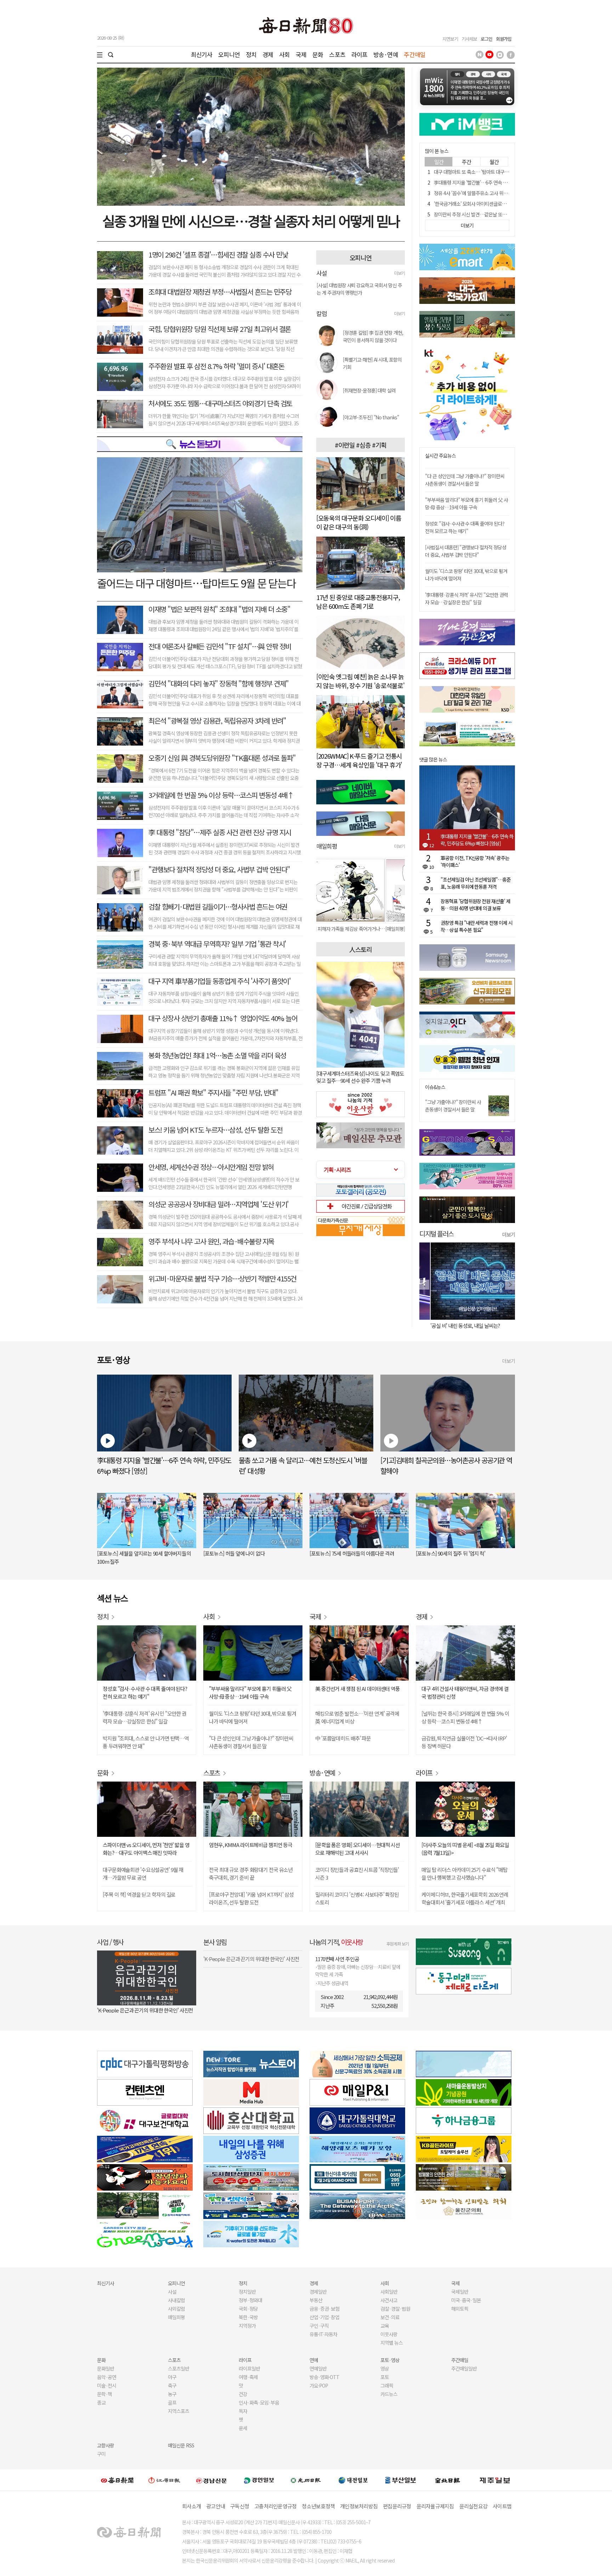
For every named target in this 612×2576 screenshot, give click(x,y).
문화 (318, 54)
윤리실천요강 (474, 2506)
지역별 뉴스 (392, 2343)
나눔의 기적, (336, 1942)
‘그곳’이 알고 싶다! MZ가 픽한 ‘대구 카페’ (461, 1326)
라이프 (359, 54)
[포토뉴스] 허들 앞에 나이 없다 (234, 1553)
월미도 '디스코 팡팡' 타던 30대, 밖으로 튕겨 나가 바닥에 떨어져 (253, 1717)
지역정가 (247, 2326)
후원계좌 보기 (398, 1944)
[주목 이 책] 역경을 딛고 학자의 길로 (139, 1894)
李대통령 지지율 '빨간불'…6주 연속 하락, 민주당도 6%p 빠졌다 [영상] (501, 182)
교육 (385, 2326)
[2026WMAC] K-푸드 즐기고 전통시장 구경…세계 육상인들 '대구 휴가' (359, 760)
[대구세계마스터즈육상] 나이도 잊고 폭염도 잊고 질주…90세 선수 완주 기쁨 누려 (360, 1077)
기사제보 (469, 39)
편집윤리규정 (397, 2506)
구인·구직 (319, 2326)
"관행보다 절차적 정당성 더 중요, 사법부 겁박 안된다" (219, 869)
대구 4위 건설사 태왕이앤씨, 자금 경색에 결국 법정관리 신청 (465, 1692)
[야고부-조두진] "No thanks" (371, 417)
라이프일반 (249, 2368)
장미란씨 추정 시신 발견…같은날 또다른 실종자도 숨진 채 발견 (494, 214)
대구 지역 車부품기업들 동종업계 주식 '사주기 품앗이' (219, 981)
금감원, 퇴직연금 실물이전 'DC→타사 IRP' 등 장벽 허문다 (464, 1742)
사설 (172, 2292)
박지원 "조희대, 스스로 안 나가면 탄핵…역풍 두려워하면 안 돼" (146, 1742)
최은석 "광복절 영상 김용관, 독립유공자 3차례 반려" (217, 721)
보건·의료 (390, 2317)
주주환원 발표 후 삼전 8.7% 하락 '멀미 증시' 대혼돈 (216, 366)
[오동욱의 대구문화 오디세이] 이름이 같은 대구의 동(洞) (359, 522)
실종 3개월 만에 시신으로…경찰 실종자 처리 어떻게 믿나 (251, 221)
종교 (101, 2402)
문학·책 (104, 2394)
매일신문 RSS (181, 2445)
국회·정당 (248, 2309)
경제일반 (318, 2292)
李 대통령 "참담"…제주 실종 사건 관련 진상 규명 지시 (220, 832)
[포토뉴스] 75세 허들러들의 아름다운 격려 (352, 1553)
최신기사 (202, 54)
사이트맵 (502, 2506)
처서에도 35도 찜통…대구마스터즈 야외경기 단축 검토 (220, 403)
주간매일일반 (464, 2368)
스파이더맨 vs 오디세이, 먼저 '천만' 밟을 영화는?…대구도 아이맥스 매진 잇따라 (146, 1849)
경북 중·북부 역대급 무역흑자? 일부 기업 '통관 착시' (217, 944)
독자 (243, 2411)
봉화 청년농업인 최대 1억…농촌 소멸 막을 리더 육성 (217, 1055)
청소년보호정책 (318, 2506)
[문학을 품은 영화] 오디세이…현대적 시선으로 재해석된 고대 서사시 (358, 1849)
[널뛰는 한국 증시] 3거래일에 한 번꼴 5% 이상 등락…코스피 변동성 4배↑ (465, 1717)
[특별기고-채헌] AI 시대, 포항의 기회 (372, 363)
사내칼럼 (176, 2300)
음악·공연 (107, 2377)
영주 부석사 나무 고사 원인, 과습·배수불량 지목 (211, 1241)
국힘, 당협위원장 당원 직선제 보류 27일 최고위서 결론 (220, 329)
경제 (268, 54)
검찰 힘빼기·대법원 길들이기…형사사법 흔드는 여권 (218, 907)
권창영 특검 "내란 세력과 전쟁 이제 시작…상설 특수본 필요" (477, 926)
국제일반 (460, 2292)
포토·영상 (390, 2360)
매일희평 (176, 2317)
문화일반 (106, 2368)
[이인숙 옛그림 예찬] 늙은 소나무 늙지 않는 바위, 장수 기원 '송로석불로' (360, 681)
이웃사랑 (389, 2334)
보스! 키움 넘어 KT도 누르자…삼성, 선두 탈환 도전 (215, 1130)
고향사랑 (106, 2445)
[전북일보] (447, 2480)
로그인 (486, 39)
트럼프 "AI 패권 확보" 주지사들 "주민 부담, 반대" (213, 1092)
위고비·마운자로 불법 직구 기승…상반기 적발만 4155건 (222, 1278)
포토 (385, 2377)
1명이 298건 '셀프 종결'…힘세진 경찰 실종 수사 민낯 (218, 254)
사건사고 (389, 2300)
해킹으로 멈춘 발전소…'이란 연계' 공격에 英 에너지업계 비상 (357, 1717)
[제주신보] (495, 2480)
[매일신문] (117, 2480)
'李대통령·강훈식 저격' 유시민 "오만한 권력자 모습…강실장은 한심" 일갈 (466, 598)
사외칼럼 (176, 2309)
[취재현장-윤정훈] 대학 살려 (369, 390)
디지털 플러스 (437, 1233)
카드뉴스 (389, 2394)
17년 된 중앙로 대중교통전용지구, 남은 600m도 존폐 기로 (358, 602)
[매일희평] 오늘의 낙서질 (340, 929)
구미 (101, 2454)
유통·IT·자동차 (323, 2334)
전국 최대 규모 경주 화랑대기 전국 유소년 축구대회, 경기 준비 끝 (251, 1873)
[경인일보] (259, 2480)
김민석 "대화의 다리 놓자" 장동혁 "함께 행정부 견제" (219, 683)
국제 (301, 54)
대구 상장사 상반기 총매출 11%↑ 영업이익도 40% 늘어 (223, 1018)
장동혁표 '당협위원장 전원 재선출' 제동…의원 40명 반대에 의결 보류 (475, 905)
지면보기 (450, 39)
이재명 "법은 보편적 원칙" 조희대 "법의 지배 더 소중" (219, 609)
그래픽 (387, 2385)
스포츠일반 (178, 2368)
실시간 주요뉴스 (440, 456)
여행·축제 (248, 2377)
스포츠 (337, 54)
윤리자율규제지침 (435, 2506)
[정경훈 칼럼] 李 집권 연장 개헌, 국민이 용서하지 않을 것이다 (373, 336)
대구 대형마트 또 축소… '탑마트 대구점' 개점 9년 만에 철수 (490, 172)
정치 (251, 54)
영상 (385, 2368)
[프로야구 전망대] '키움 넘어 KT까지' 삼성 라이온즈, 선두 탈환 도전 (251, 1898)
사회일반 (389, 2292)
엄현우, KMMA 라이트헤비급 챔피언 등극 (251, 1845)
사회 (284, 54)
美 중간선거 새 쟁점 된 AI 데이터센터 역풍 (358, 1689)
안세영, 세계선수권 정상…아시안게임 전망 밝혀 (211, 1167)
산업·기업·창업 (324, 2317)
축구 (172, 2385)
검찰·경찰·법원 (395, 2309)
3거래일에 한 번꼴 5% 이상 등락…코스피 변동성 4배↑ (221, 795)
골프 (172, 2402)
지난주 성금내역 (333, 1983)
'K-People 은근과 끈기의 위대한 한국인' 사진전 (145, 2010)
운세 (243, 2428)
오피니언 (229, 54)
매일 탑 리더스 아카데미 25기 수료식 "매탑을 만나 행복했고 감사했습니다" (464, 1873)
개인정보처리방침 (359, 2506)
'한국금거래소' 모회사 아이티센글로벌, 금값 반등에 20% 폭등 (492, 204)
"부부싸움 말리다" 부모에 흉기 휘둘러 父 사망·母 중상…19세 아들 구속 (466, 503)
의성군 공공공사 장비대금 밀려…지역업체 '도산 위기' (219, 1204)
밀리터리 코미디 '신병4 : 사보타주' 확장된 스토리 (357, 1898)
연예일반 (318, 2368)
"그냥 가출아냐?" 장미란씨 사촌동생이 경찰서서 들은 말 (453, 1106)
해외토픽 (460, 2309)
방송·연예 (386, 54)
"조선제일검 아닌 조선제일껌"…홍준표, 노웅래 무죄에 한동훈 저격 (476, 883)
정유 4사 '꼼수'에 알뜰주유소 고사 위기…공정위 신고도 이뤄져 (493, 193)
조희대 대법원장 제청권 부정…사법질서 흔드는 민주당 (220, 292)
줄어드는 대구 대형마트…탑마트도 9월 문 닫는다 (196, 583)
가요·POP (319, 2385)
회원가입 (504, 39)
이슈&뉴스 (435, 1087)
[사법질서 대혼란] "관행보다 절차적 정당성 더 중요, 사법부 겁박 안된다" (466, 551)
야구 (172, 2377)
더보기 (399, 273)
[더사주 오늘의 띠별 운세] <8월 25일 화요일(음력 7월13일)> (465, 1849)
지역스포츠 (178, 2411)
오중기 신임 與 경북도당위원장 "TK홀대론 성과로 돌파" (222, 758)
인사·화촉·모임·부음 (259, 2402)
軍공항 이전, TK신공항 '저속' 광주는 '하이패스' (475, 861)
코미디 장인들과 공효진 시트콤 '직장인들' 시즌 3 (357, 1873)
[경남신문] (211, 2480)
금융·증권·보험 (324, 2309)
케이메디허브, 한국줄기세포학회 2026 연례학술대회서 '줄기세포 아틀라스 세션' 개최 (465, 1898)
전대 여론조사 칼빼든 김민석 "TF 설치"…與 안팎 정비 (220, 646)
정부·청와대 (250, 2300)
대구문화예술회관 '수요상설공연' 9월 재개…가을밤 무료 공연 (143, 1873)
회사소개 (191, 2506)
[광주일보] (306, 2480)
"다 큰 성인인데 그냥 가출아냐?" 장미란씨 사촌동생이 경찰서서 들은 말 (465, 480)
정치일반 (247, 2292)
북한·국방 (248, 2317)
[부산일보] (401, 2480)
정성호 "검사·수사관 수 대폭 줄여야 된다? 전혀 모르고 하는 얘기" (465, 527)
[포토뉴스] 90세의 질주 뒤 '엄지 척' (450, 1553)
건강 (243, 2394)
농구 (172, 2394)
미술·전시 (107, 2385)
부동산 (316, 2300)
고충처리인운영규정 (275, 2506)
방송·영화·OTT (324, 2377)
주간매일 (415, 54)
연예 (314, 2360)
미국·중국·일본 (466, 2300)
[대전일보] (353, 2480)
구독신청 (240, 2506)
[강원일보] (164, 2480)
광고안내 (216, 2506)
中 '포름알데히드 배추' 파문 (343, 1738)
